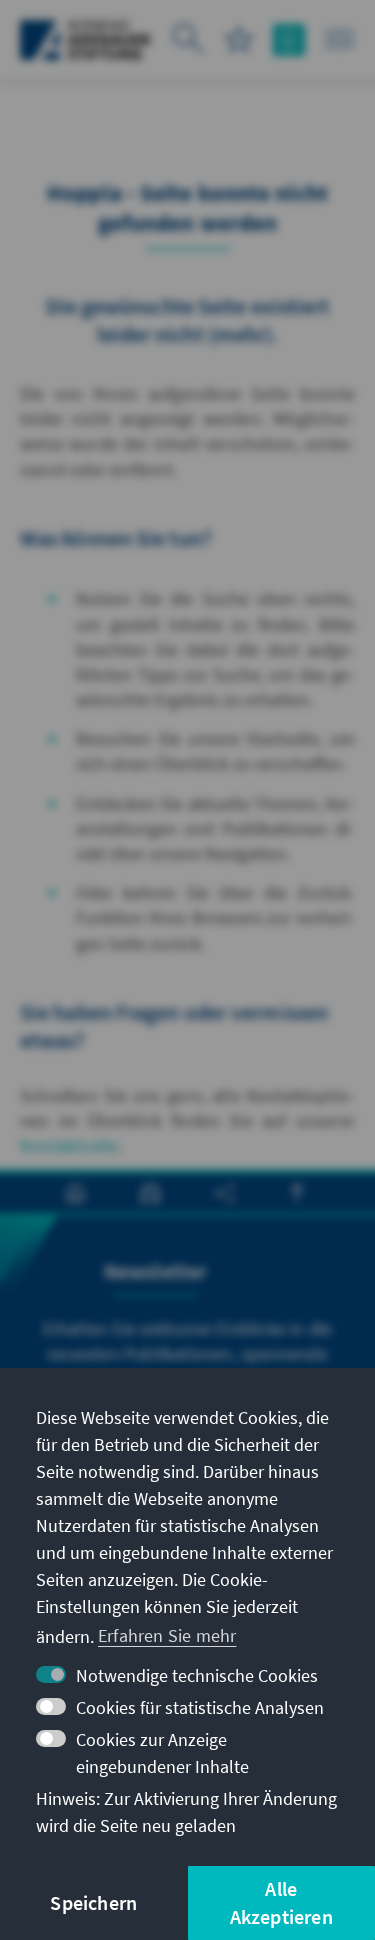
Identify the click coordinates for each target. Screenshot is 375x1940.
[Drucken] (75, 1193)
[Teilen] (224, 1193)
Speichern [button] (93, 1902)
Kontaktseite (69, 1145)
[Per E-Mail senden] (150, 1193)
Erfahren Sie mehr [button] (167, 1635)
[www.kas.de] (85, 40)
